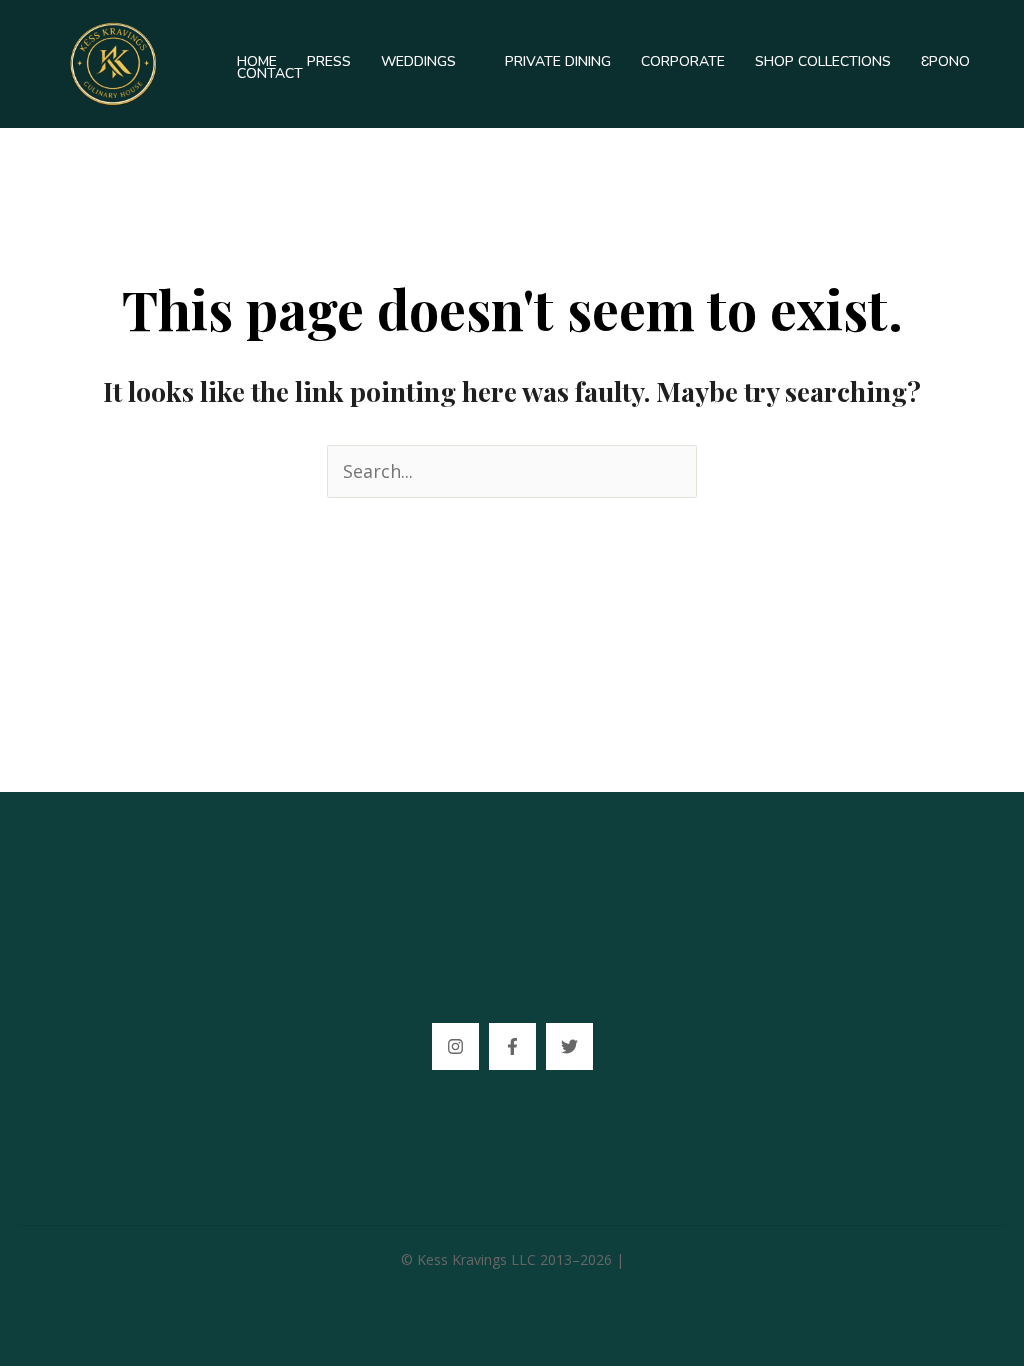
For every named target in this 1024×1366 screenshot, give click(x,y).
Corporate (683, 62)
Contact (270, 74)
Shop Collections (823, 62)
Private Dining (558, 62)
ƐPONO (945, 62)
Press (329, 62)
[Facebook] (512, 1046)
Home (257, 62)
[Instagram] (455, 1046)
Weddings (418, 62)
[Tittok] (569, 1046)
